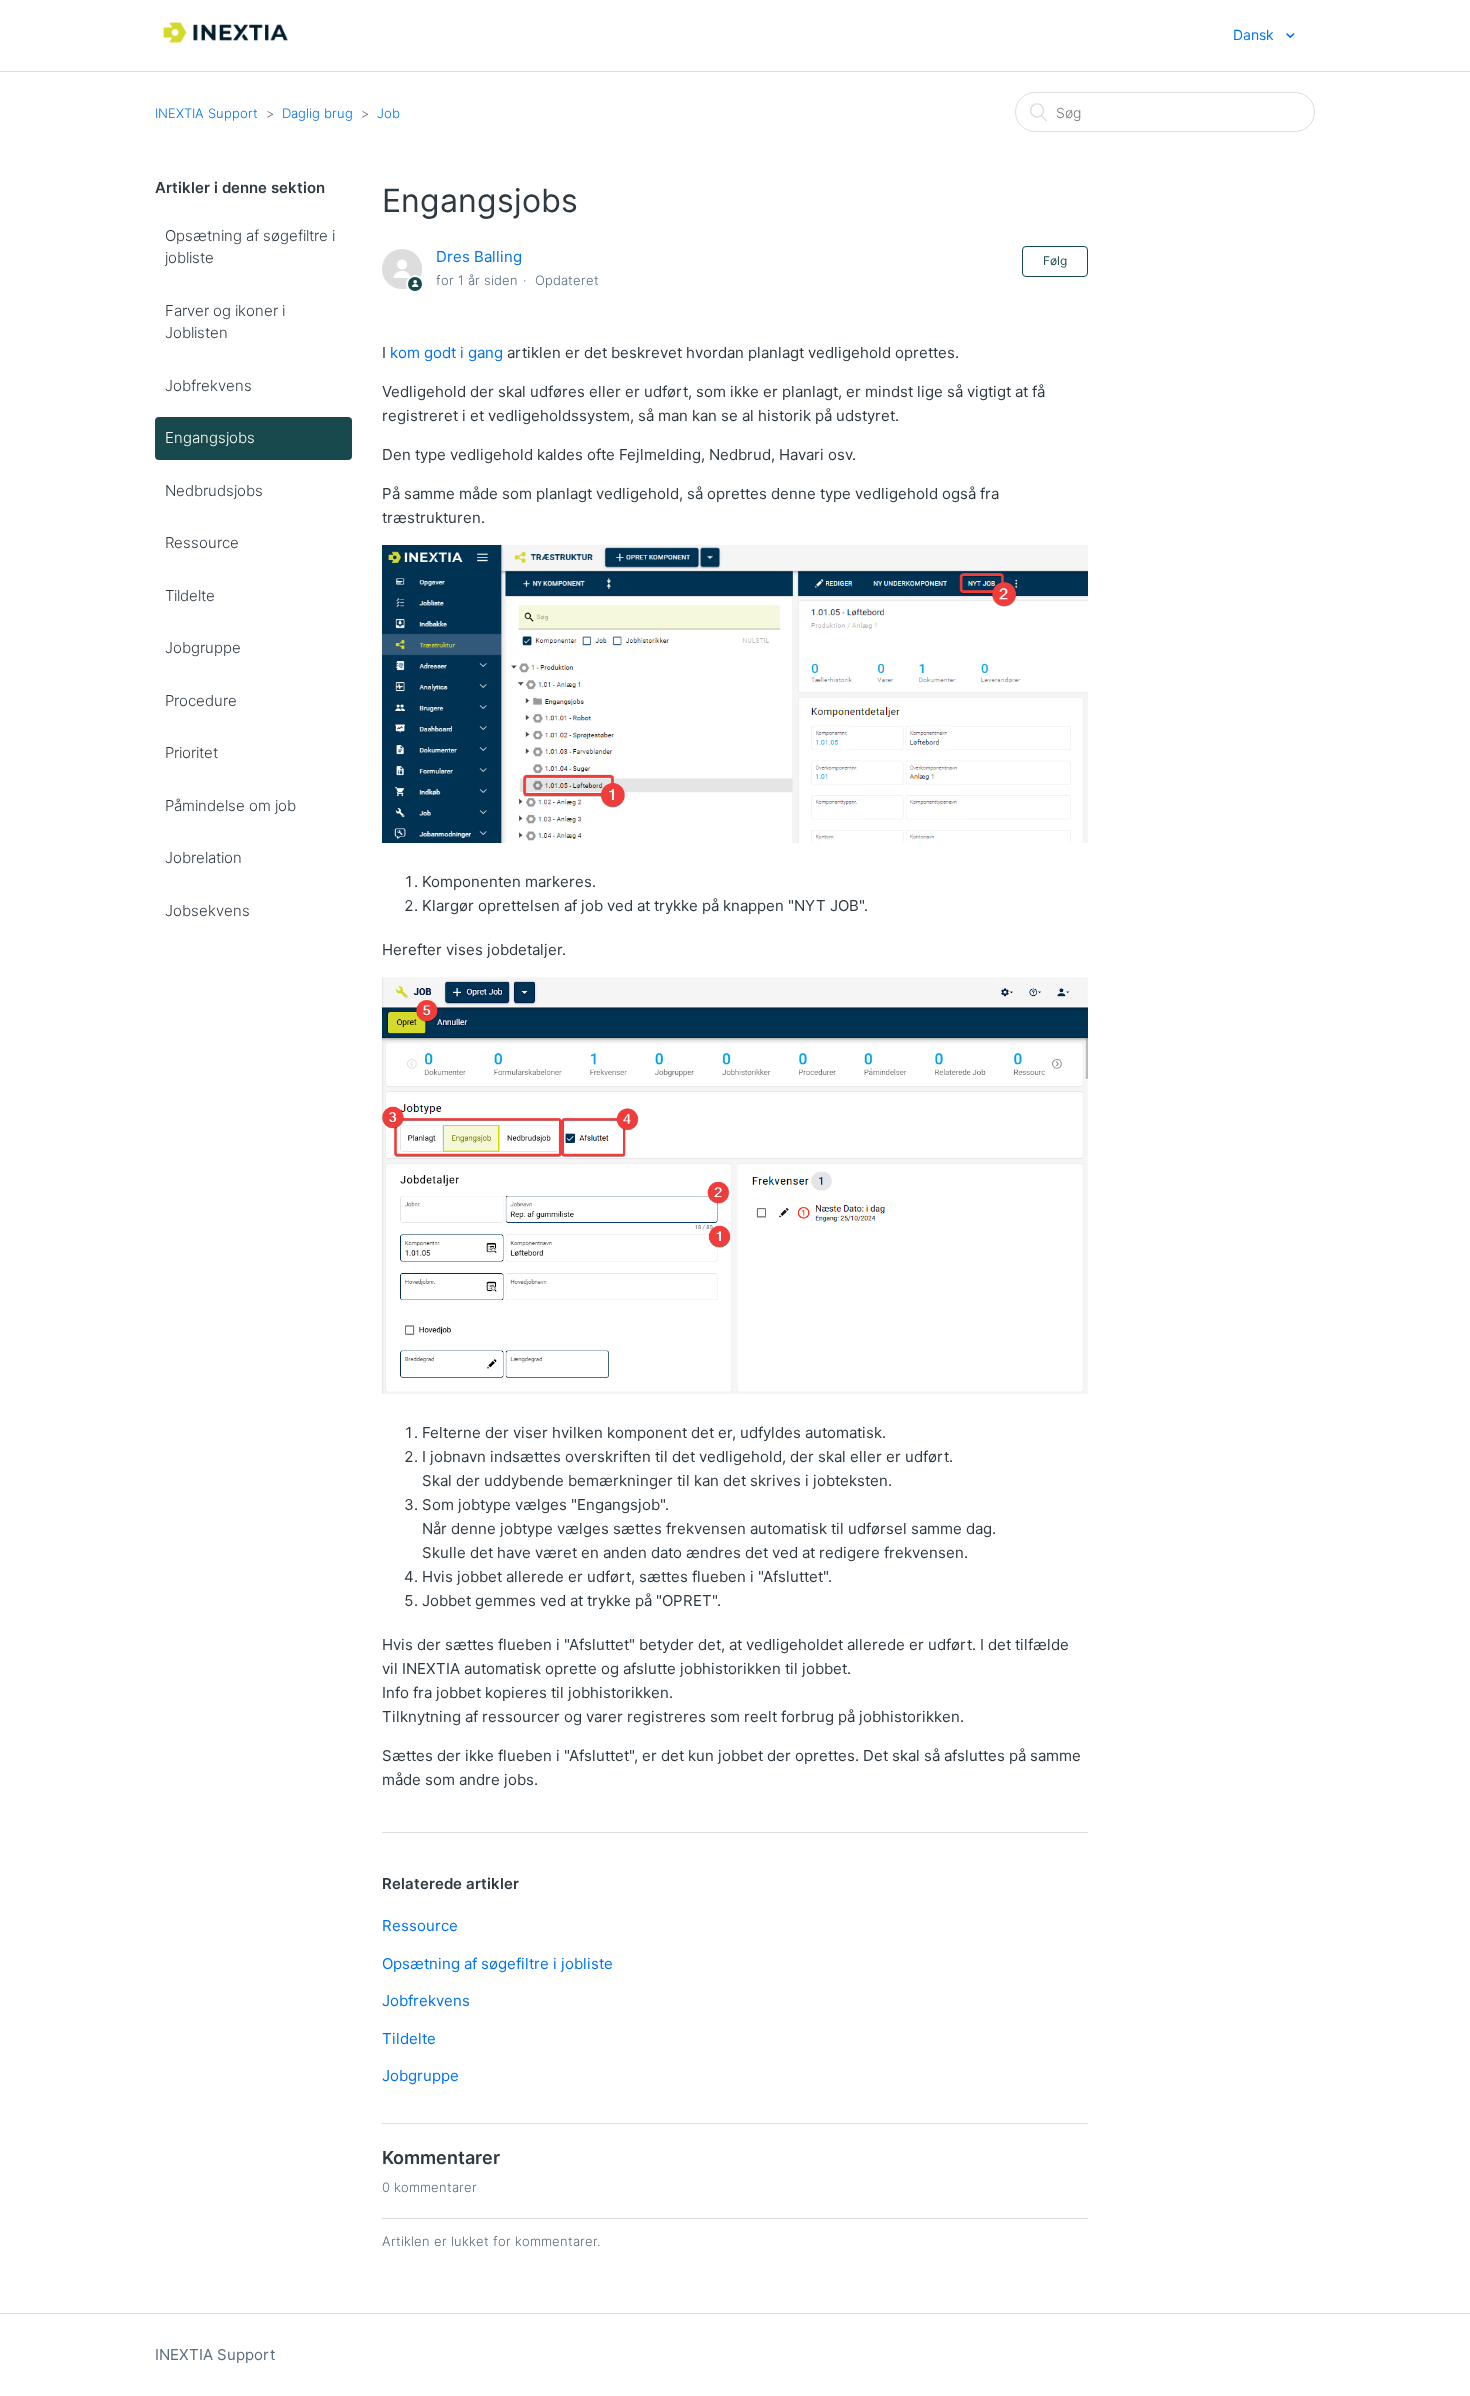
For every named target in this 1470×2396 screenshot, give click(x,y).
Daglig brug (317, 113)
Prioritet (191, 752)
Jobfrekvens (208, 385)
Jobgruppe (203, 647)
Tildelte (190, 595)
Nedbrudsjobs (214, 490)
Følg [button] (1055, 260)
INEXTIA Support (206, 113)
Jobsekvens (207, 910)
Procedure (201, 700)
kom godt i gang (446, 352)
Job (388, 113)
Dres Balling (479, 256)
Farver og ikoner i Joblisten (225, 322)
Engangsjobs (210, 437)
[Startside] (227, 45)
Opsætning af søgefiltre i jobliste (250, 247)
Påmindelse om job (230, 805)
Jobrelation (203, 857)
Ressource (202, 542)
